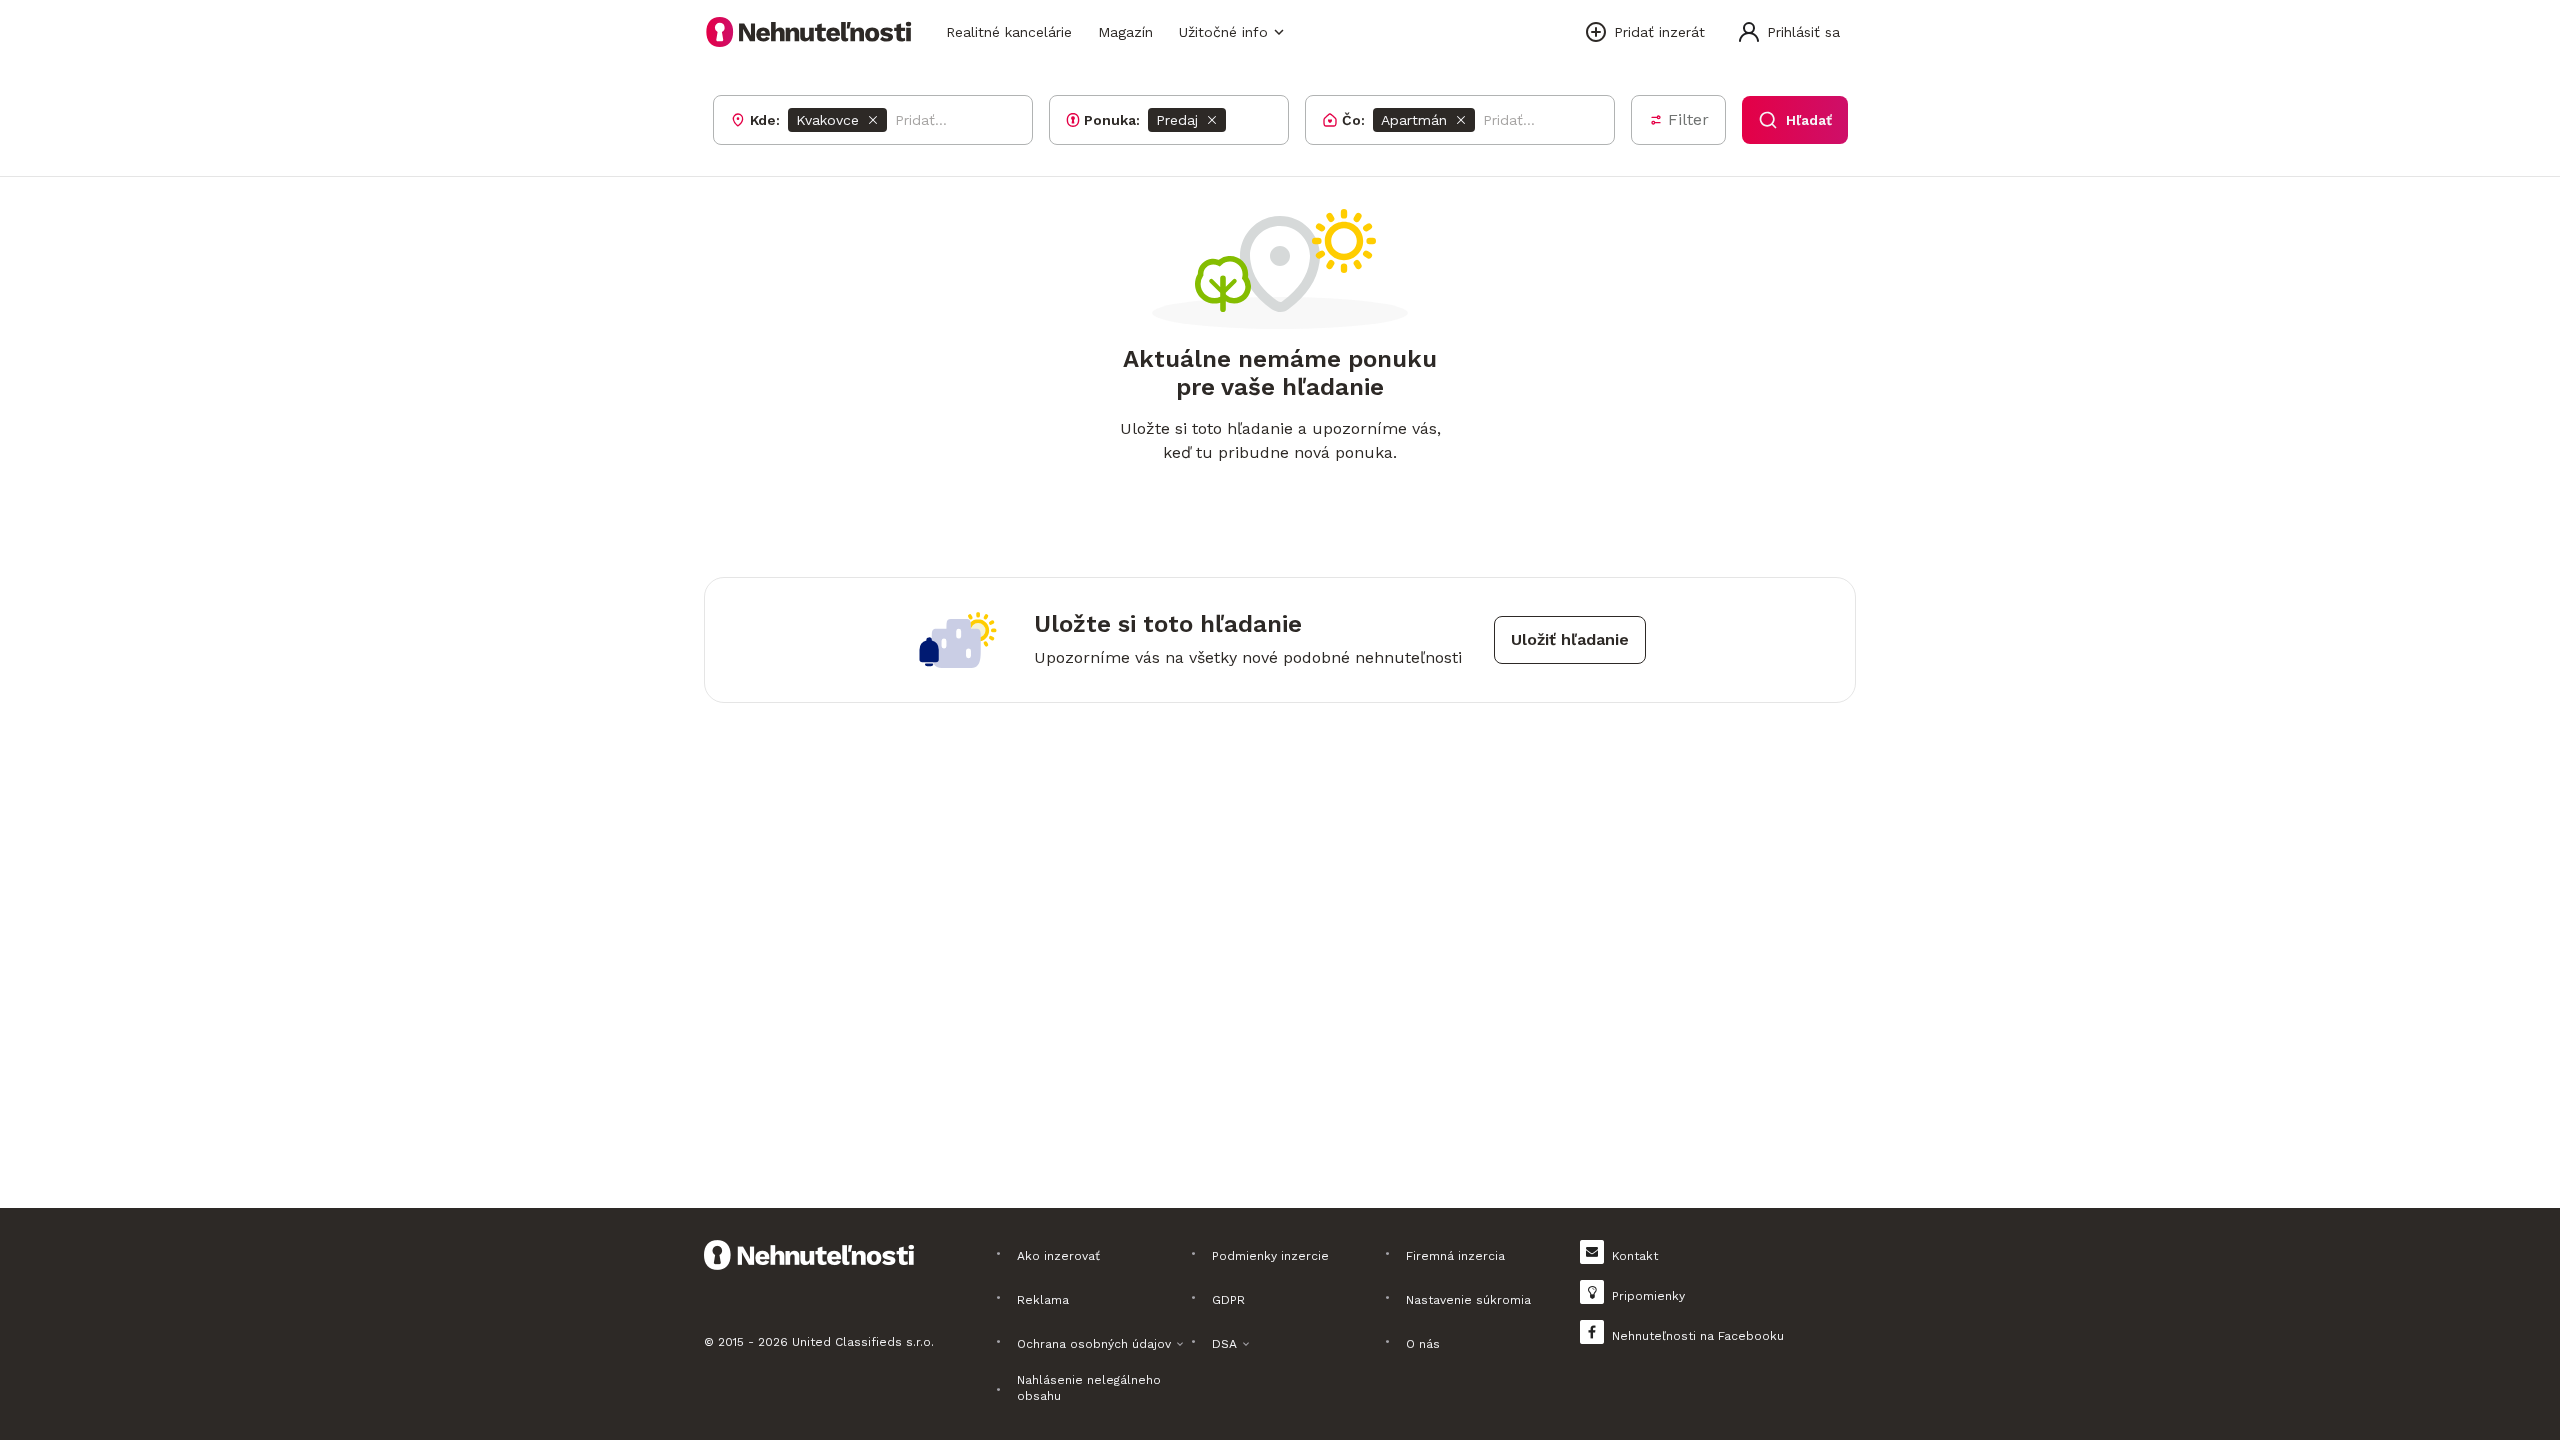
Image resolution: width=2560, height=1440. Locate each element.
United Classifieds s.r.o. (863, 1342)
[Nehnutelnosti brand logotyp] (809, 32)
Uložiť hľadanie (1570, 639)
